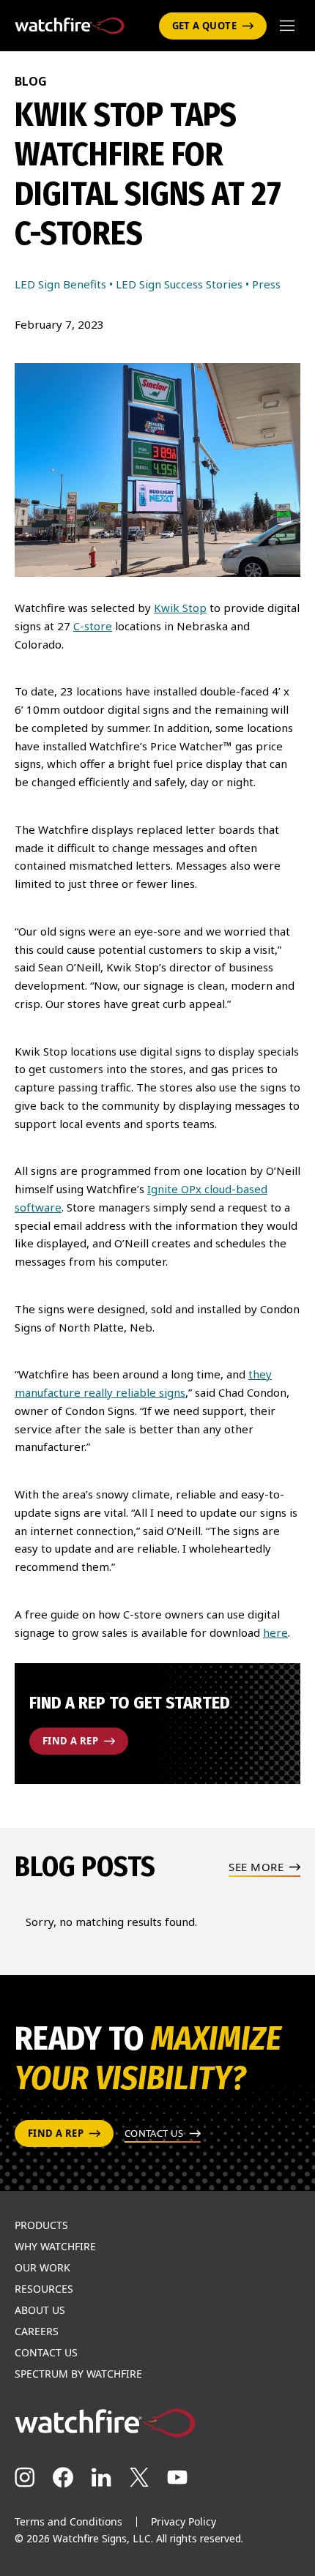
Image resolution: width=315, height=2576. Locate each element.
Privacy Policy (184, 2521)
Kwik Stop (180, 608)
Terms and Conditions (68, 2521)
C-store (93, 626)
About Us (40, 2310)
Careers (37, 2332)
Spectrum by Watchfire (78, 2374)
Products (41, 2225)
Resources (44, 2289)
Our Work (42, 2268)
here (275, 1632)
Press (266, 284)
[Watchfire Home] (157, 2423)
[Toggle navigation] (287, 26)
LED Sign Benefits (60, 284)
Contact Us (46, 2353)
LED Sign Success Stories (179, 284)
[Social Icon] (25, 2477)
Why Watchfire (55, 2247)
